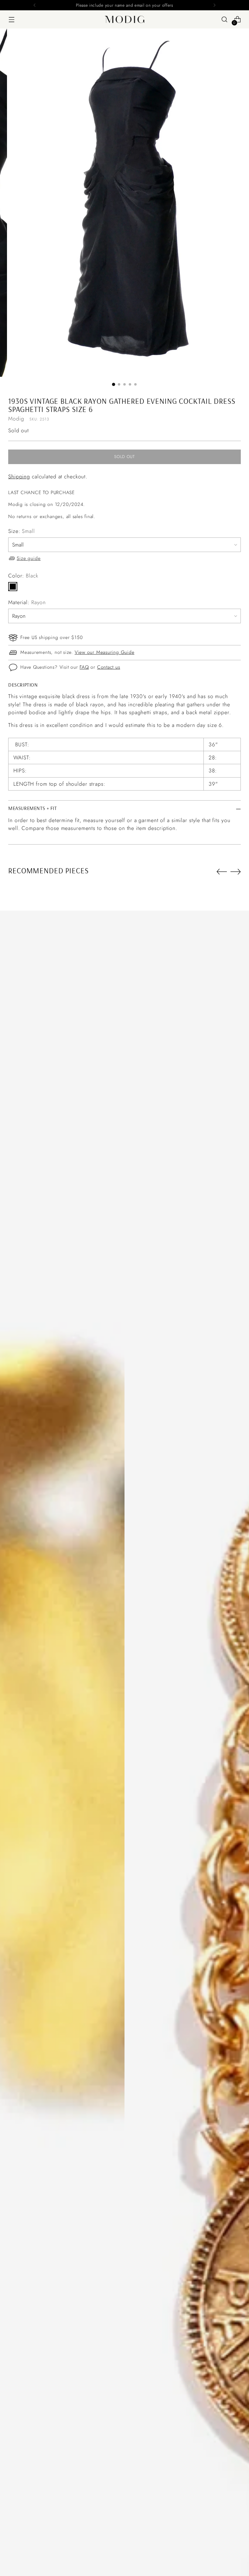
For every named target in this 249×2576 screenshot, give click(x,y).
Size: (22, 531)
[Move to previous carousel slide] (222, 872)
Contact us (109, 667)
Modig (16, 419)
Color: (23, 576)
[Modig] (124, 19)
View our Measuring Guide (105, 652)
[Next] (214, 5)
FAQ (84, 667)
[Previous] (35, 5)
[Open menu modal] (11, 20)
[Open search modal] (225, 20)
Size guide (29, 558)
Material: (27, 602)
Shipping (19, 477)
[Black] (13, 587)
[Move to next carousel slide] (236, 871)
